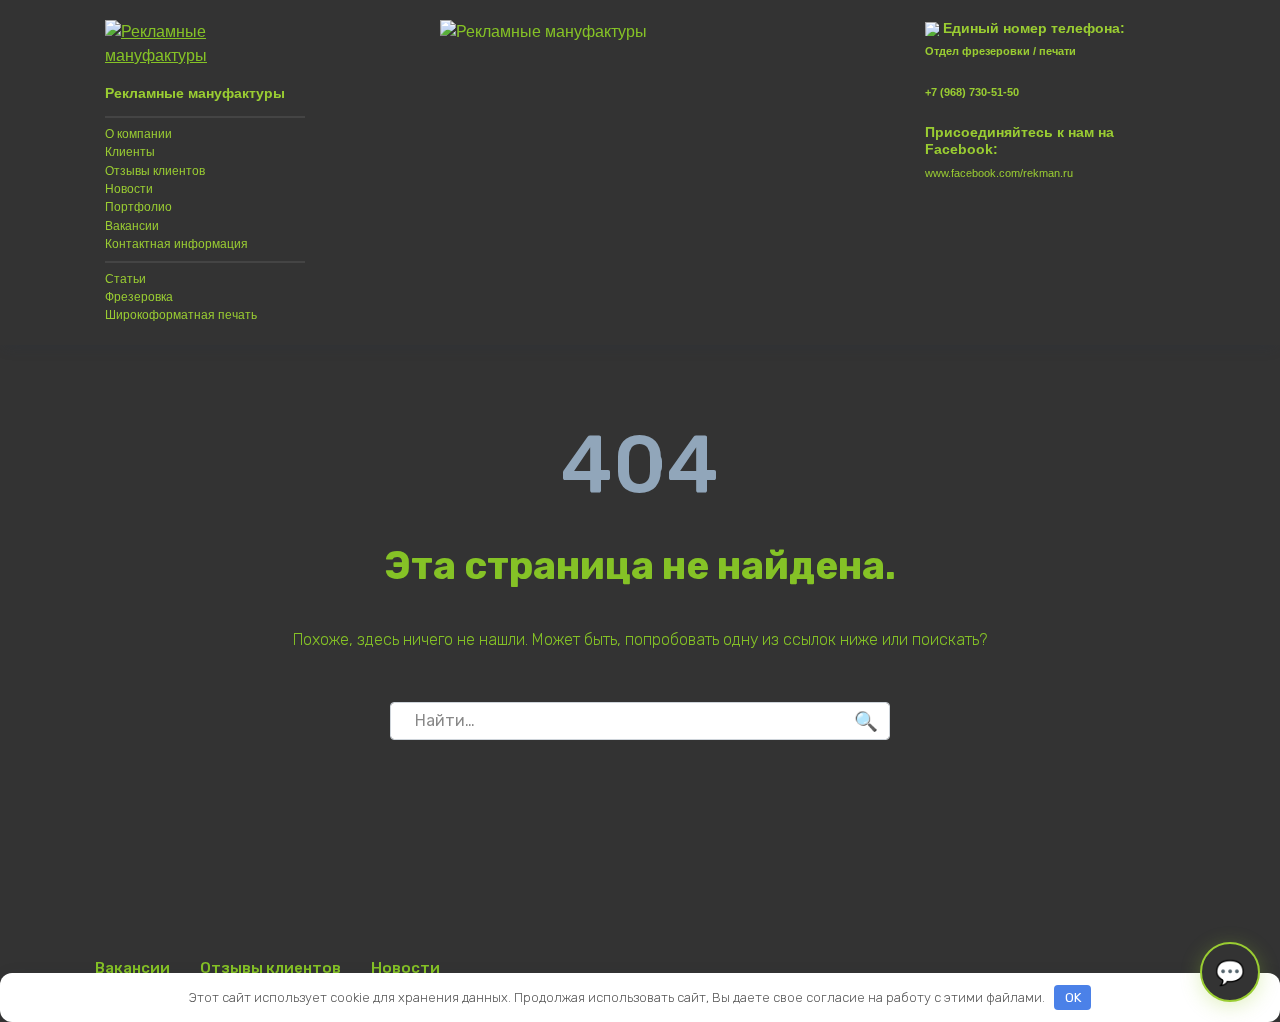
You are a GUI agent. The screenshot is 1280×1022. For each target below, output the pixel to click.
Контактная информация (176, 244)
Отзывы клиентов (155, 171)
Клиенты (130, 152)
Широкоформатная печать (181, 315)
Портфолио (138, 207)
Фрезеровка (139, 297)
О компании (138, 134)
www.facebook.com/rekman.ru (999, 173)
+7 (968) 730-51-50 (972, 92)
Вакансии (132, 226)
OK (1073, 997)
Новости (129, 189)
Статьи (125, 279)
